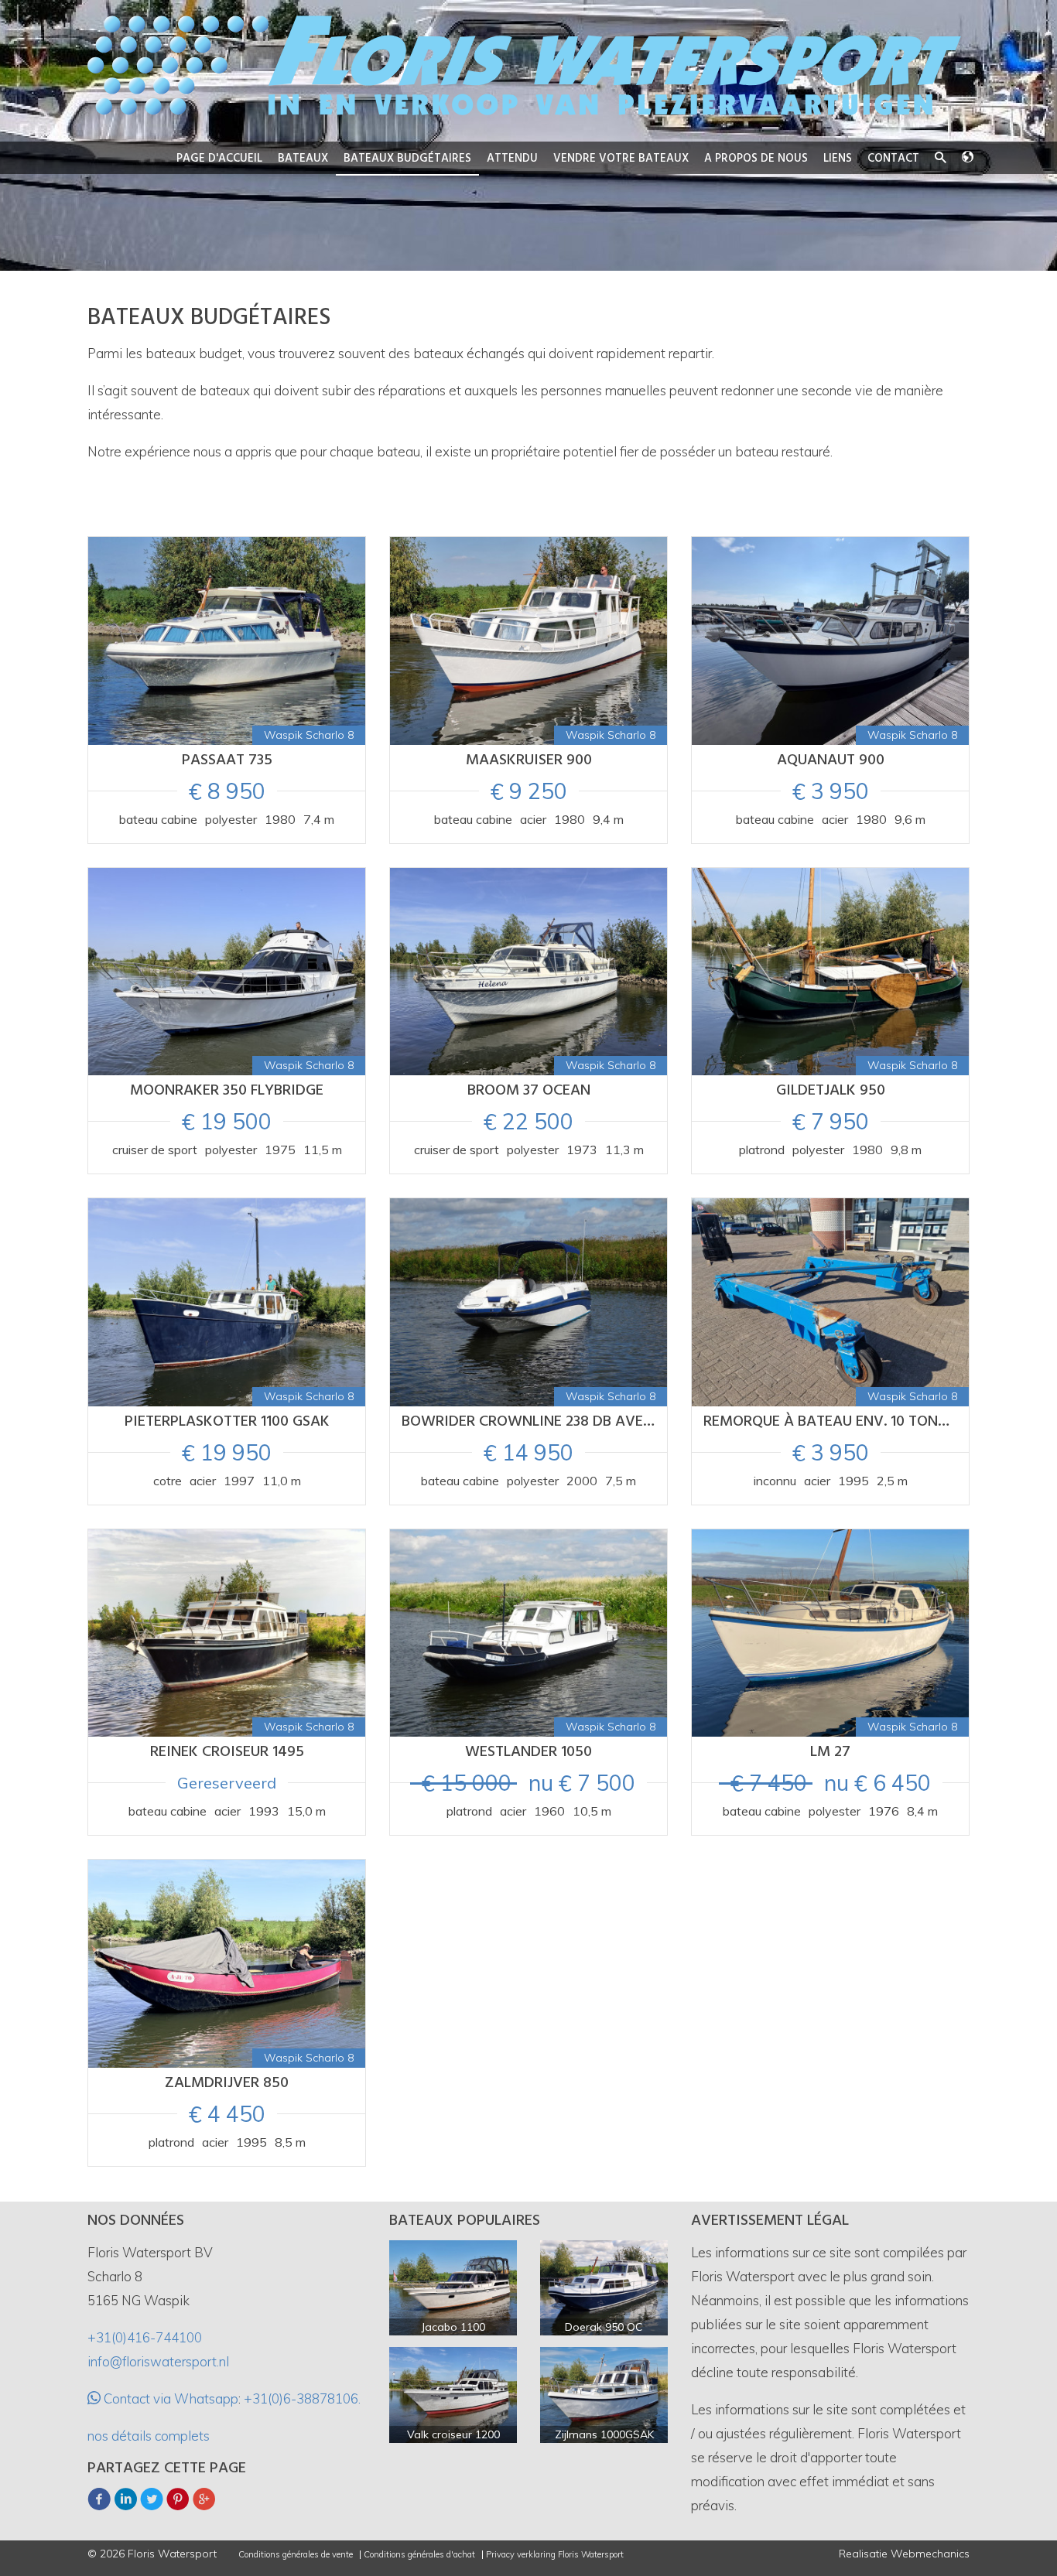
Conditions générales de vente (296, 2555)
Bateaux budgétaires (407, 159)
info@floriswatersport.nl (158, 2361)
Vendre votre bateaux (621, 159)
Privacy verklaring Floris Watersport (555, 2555)
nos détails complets (149, 2436)
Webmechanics (930, 2554)
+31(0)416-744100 (145, 2337)
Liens (838, 159)
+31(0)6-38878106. (302, 2398)
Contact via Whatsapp (169, 2398)
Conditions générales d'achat (419, 2555)
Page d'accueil (219, 159)
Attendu (512, 159)
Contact (893, 159)
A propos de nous (756, 159)
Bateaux (303, 159)
